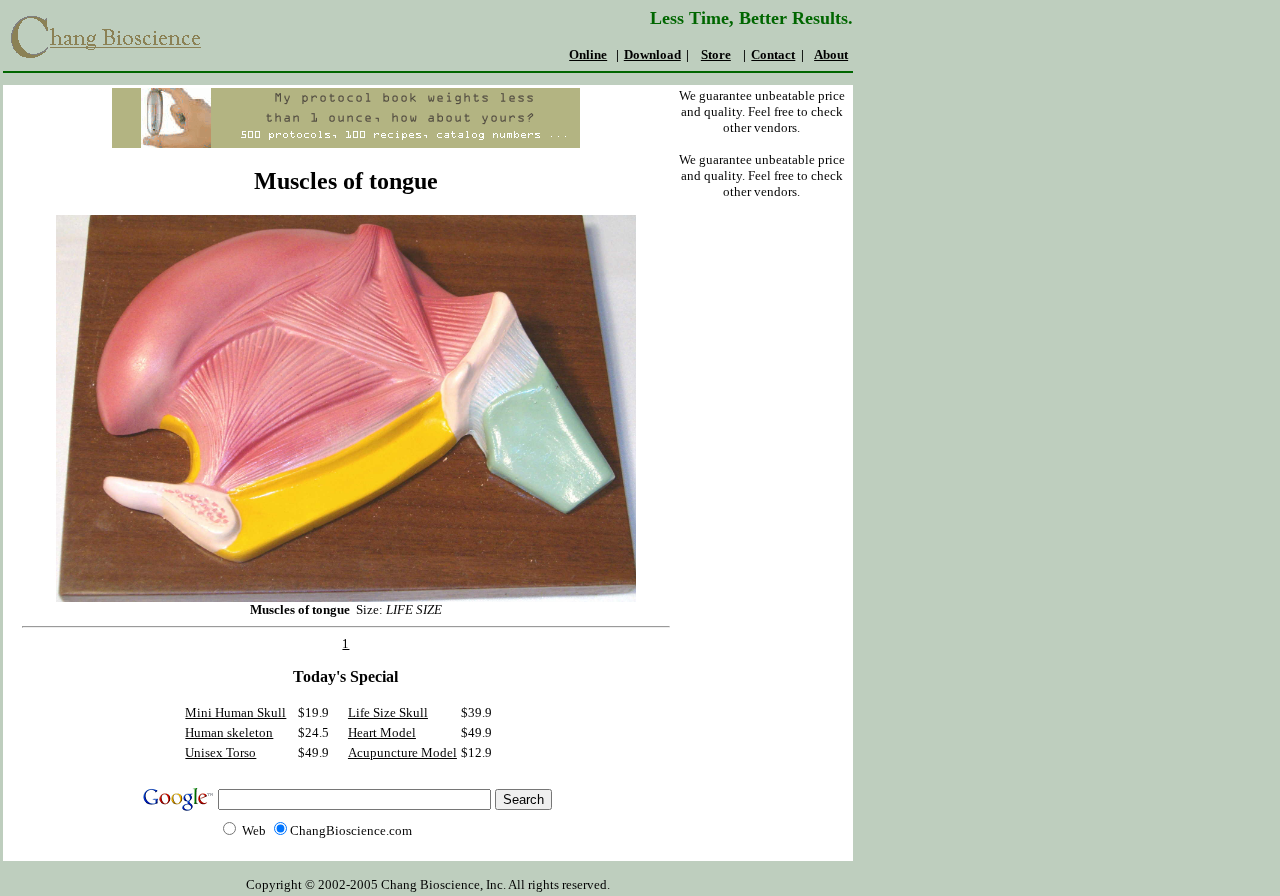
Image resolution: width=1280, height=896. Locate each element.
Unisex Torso (220, 752)
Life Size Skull (388, 712)
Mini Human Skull (235, 712)
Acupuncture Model (402, 752)
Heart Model (382, 732)
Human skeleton (229, 732)
